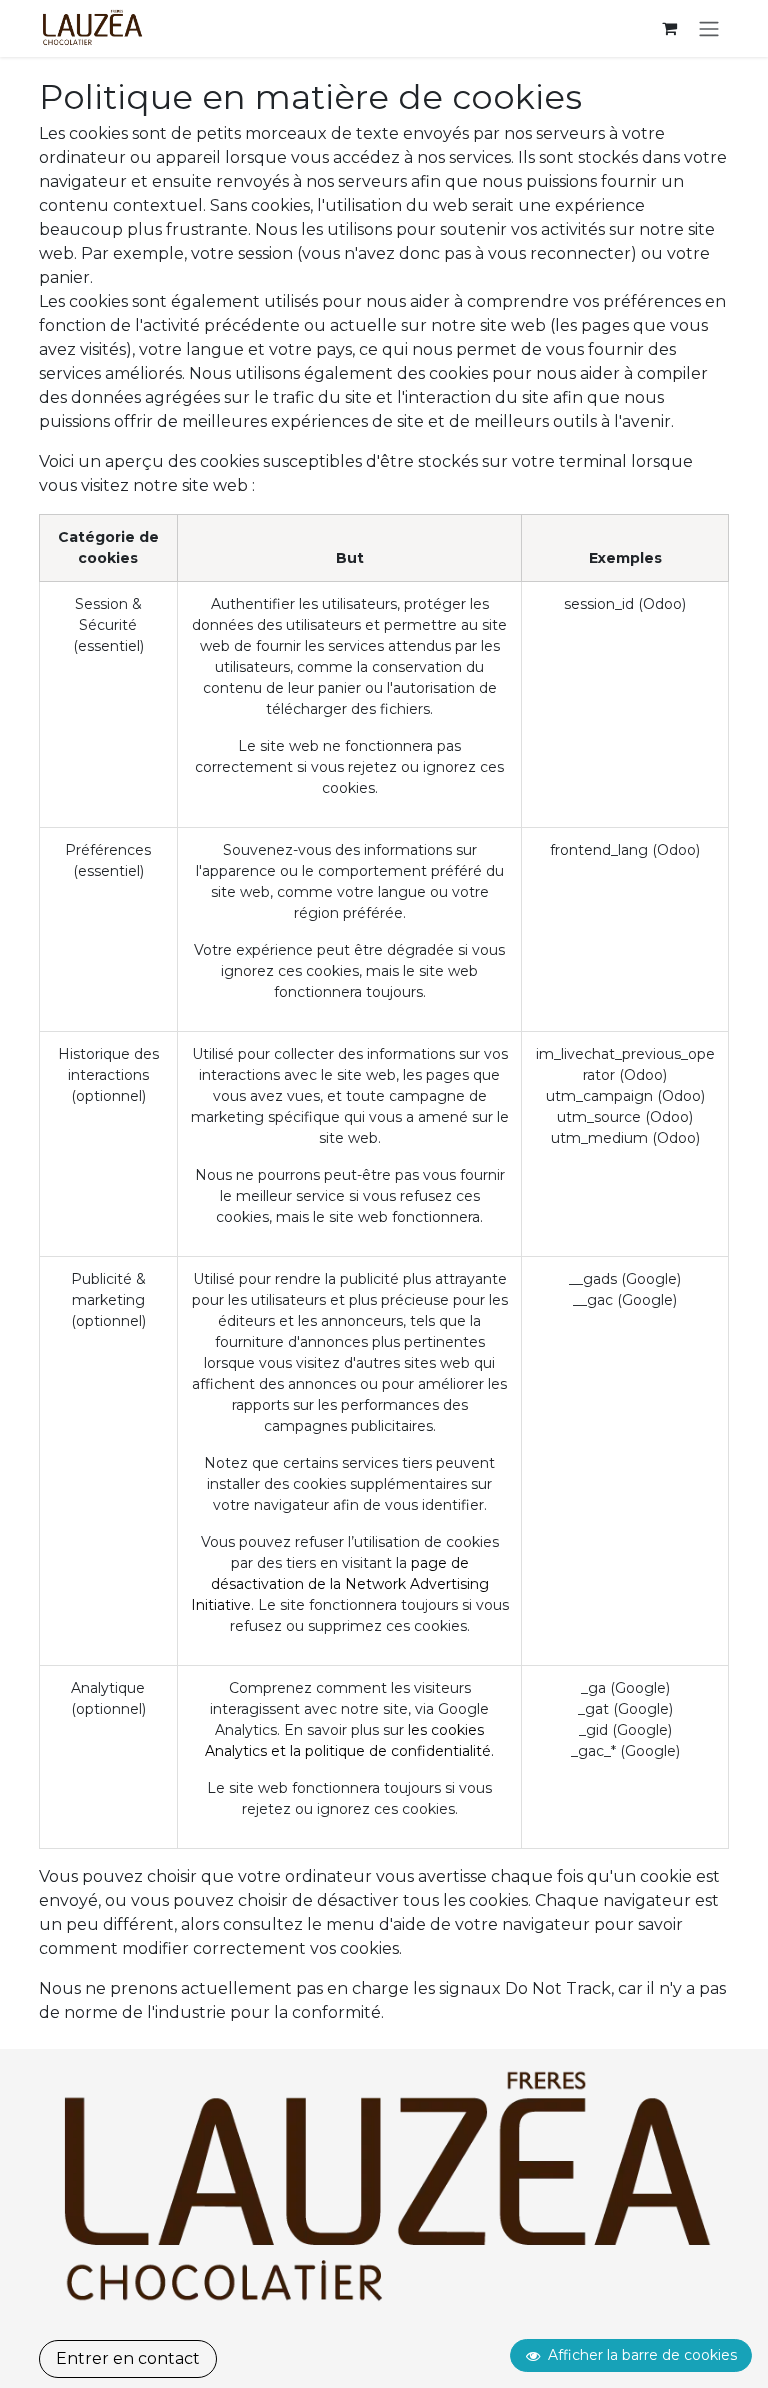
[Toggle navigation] (709, 28)
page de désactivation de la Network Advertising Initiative (340, 1584)
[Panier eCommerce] (669, 28)
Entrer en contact (128, 2358)
